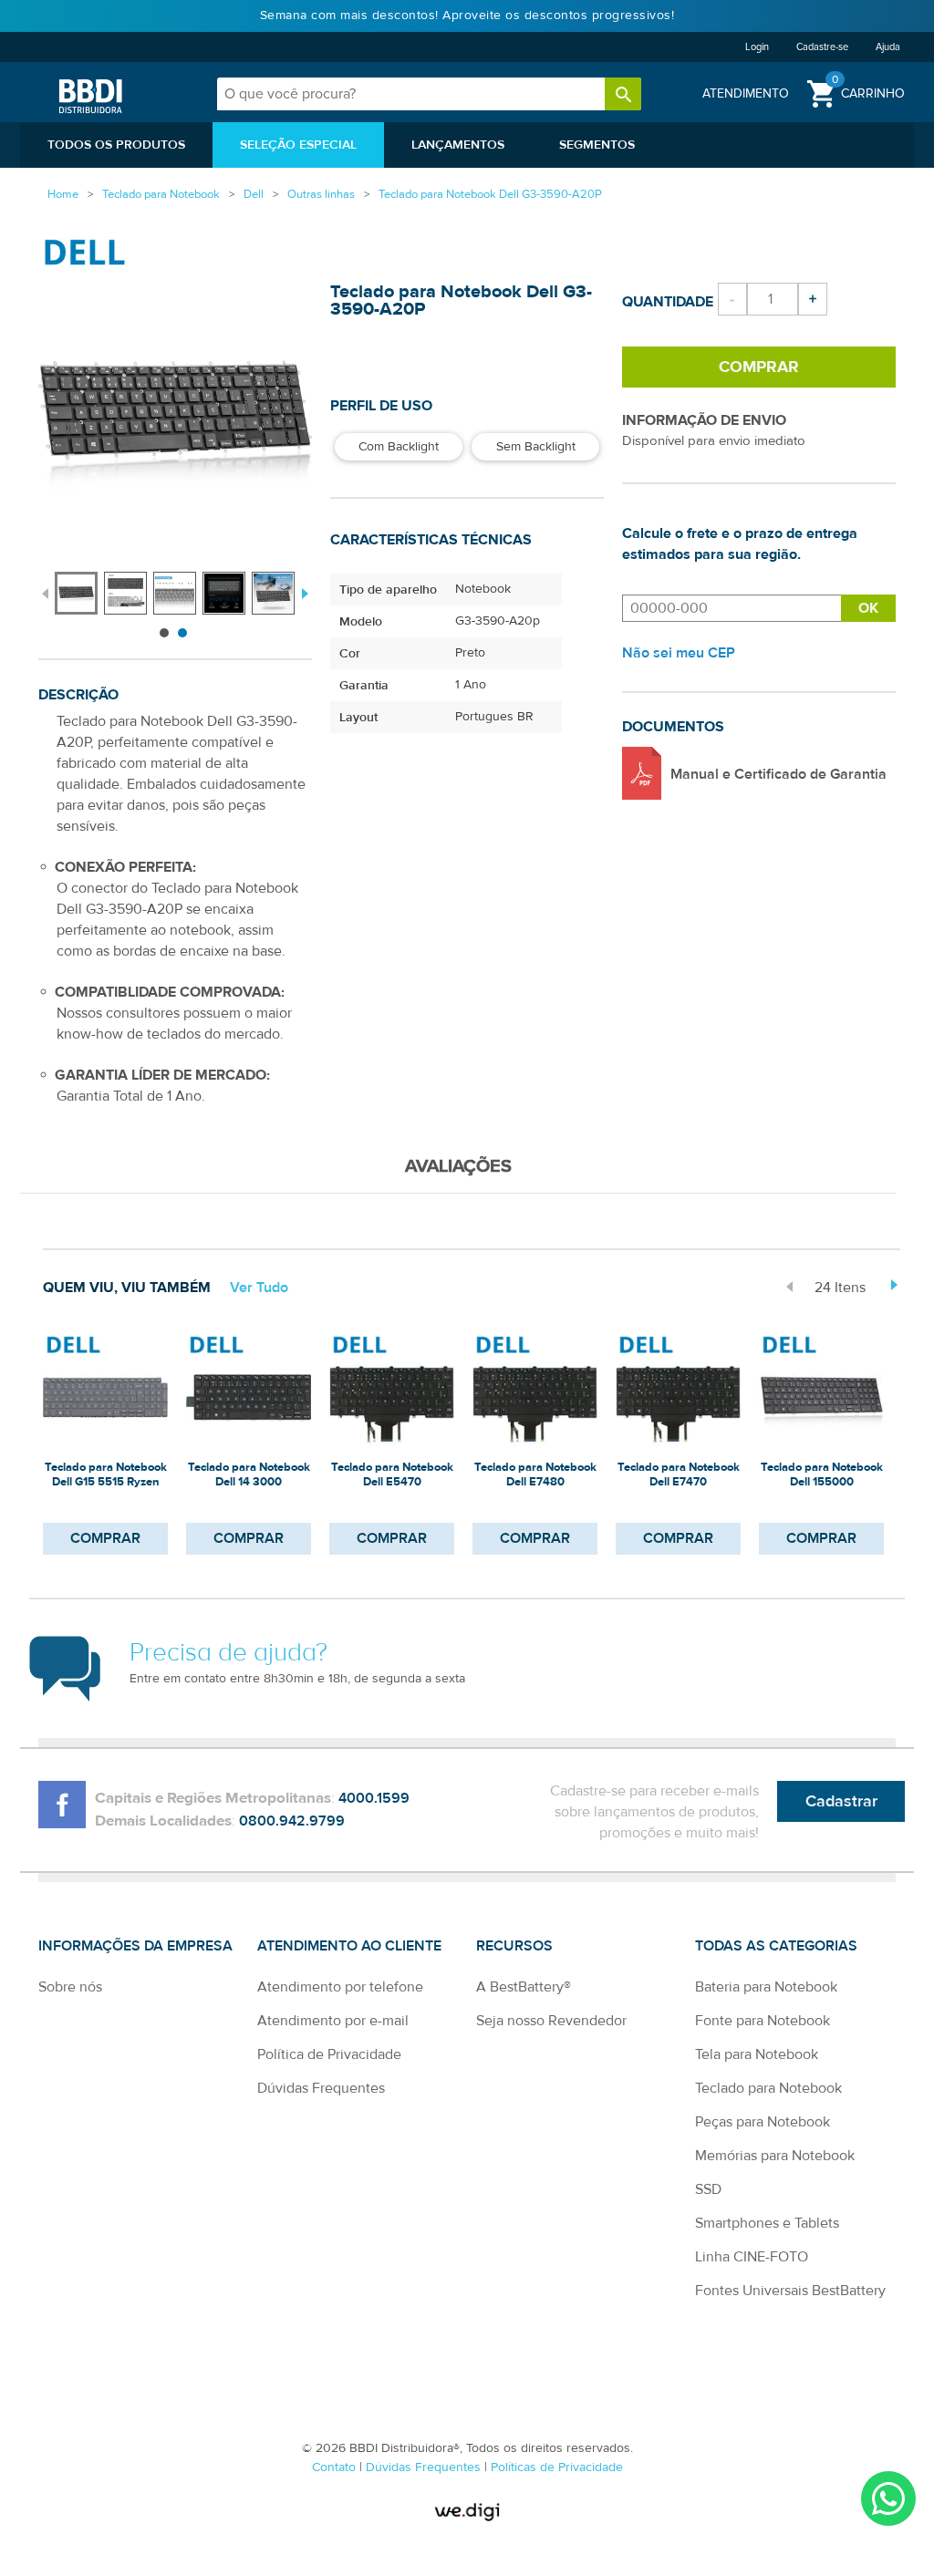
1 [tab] (164, 633)
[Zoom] (76, 593)
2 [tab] (182, 633)
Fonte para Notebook (763, 2021)
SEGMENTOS (597, 145)
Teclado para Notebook (768, 2088)
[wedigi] (467, 2512)
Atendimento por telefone (340, 1987)
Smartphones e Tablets (767, 2223)
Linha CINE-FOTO (752, 2257)
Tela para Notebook (757, 2054)
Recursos (514, 1946)
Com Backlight (399, 447)
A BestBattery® (524, 1987)
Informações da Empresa (135, 1946)
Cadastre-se (822, 47)
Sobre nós (70, 1987)
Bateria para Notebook (766, 1987)
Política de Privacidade (329, 2054)
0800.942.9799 (292, 1821)
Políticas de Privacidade (557, 2467)
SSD (708, 2189)
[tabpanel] (79, 584)
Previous (45, 592)
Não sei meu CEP (679, 653)
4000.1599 (374, 1798)
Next (303, 592)
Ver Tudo (259, 1288)
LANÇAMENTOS (458, 145)
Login (757, 47)
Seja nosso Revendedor (551, 2021)
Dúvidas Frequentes (321, 2088)
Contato (336, 2467)
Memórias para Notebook (775, 2156)
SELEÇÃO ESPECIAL (298, 145)
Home (63, 194)
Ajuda (888, 47)
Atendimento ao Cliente (349, 1946)
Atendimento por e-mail (333, 2021)
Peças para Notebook (763, 2122)
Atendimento (746, 93)
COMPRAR (105, 1538)
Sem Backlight (536, 447)
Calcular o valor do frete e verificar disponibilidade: (732, 608)
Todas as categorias (776, 1946)
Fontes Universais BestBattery (790, 2291)
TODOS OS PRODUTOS (116, 145)
